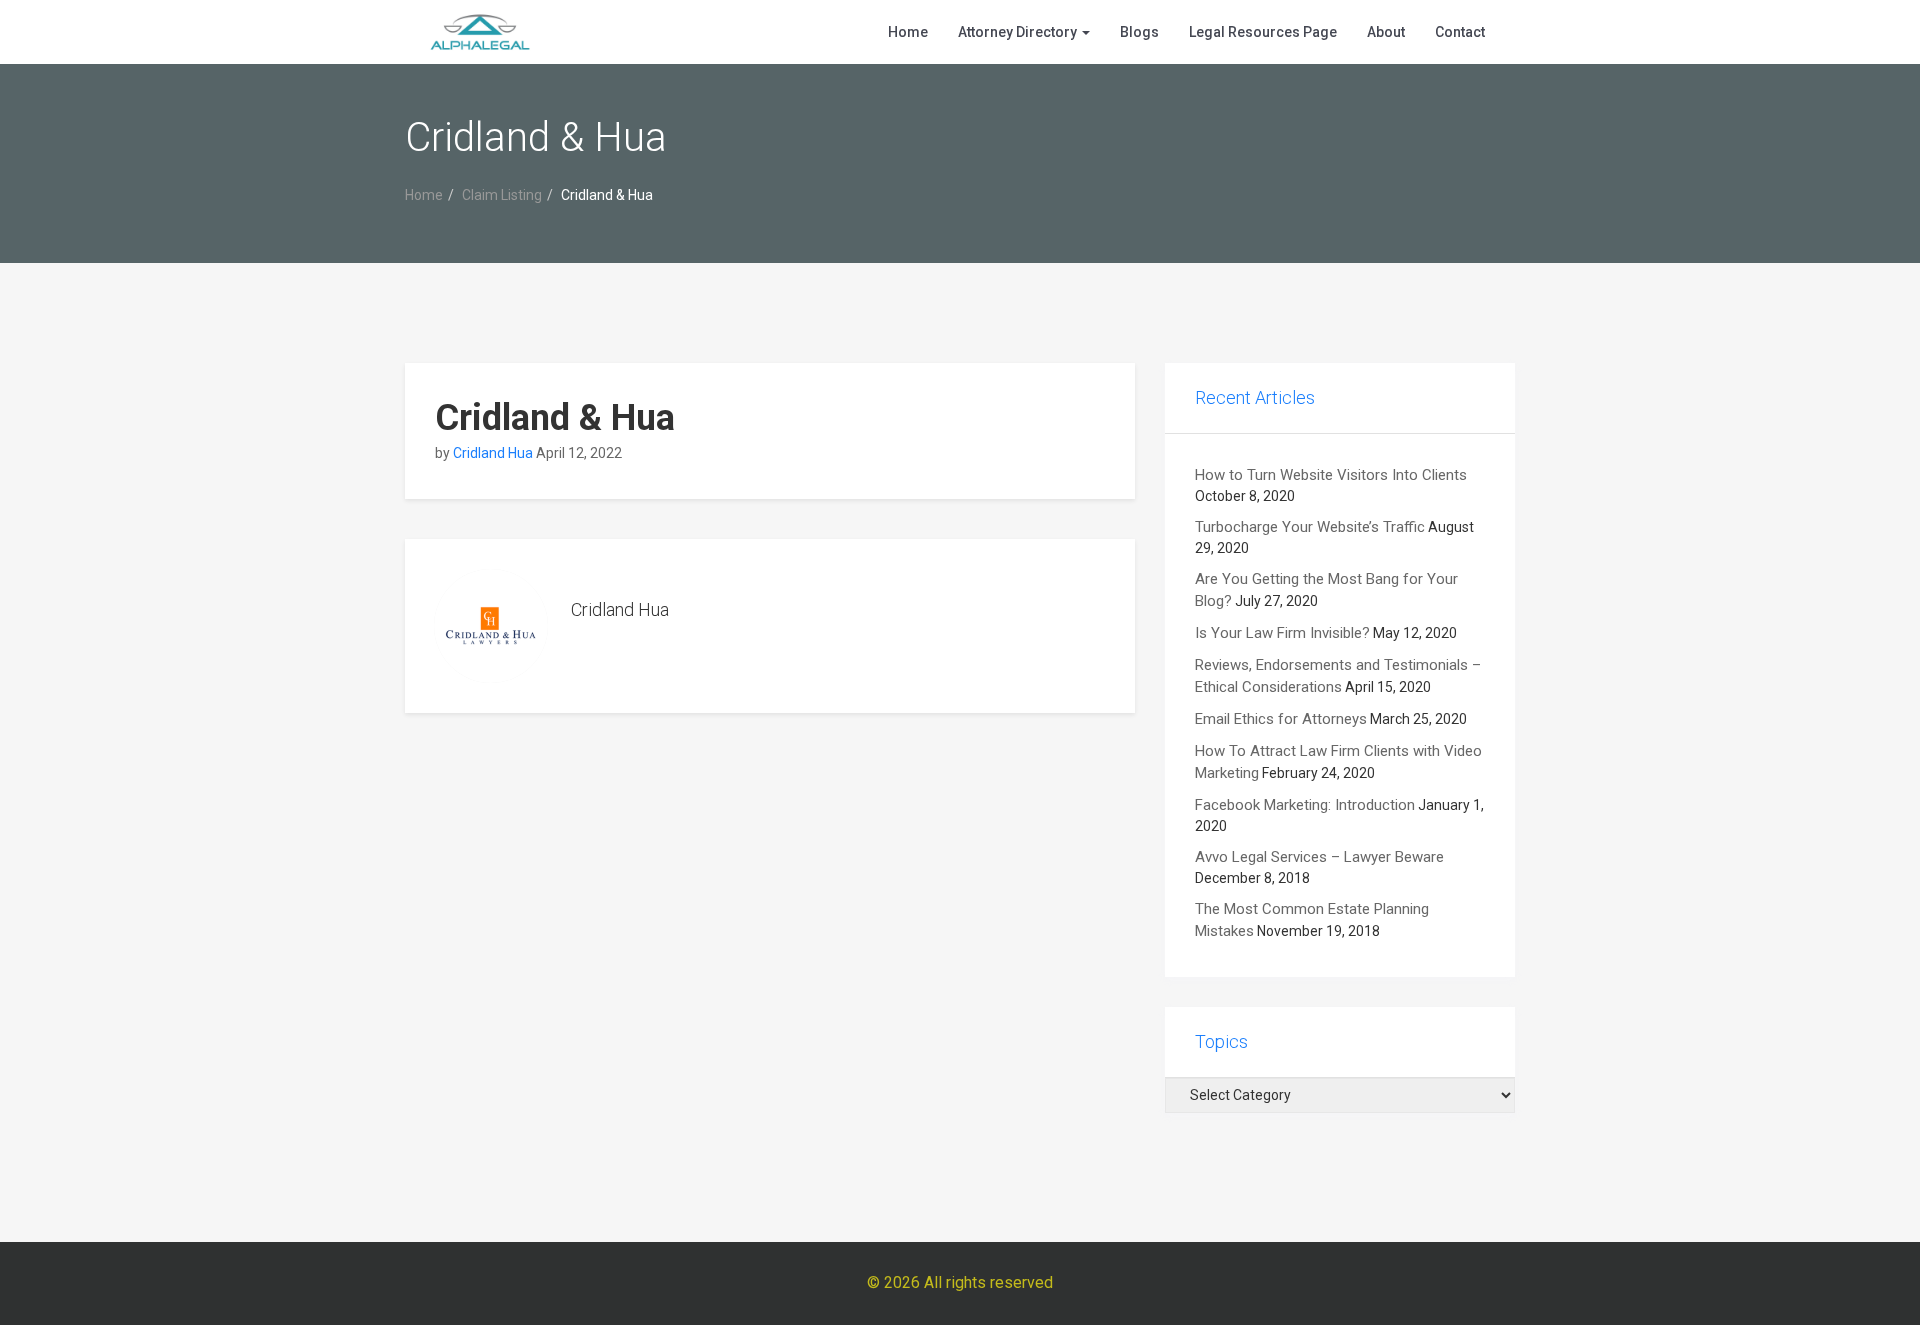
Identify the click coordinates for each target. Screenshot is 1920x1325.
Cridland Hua (493, 453)
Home (908, 32)
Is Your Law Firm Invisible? (1282, 633)
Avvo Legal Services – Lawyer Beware (1319, 857)
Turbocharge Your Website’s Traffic (1310, 527)
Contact (1460, 32)
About (1386, 32)
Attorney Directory (1019, 32)
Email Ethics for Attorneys (1281, 719)
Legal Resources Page (1263, 32)
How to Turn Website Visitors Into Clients (1331, 475)
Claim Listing (502, 195)
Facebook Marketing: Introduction (1305, 805)
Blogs (1139, 32)
